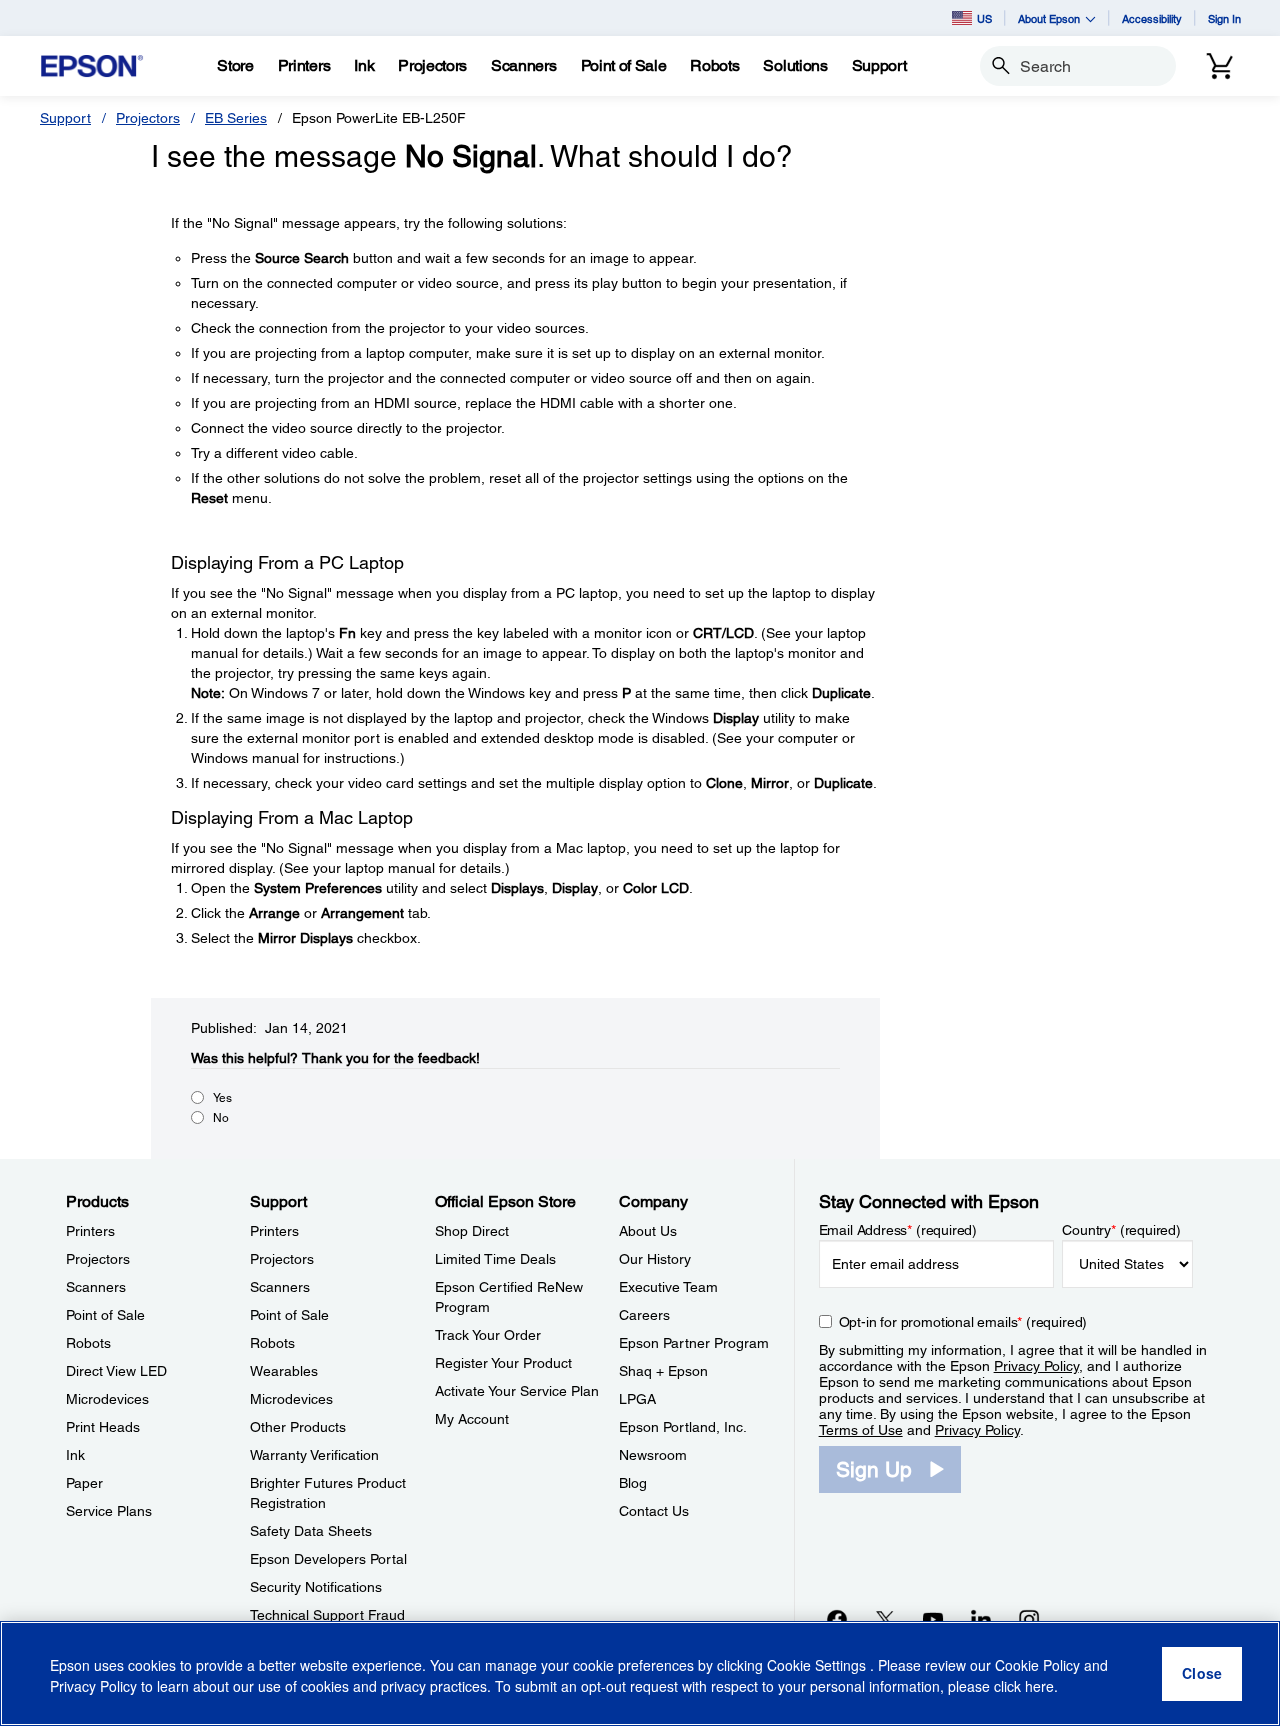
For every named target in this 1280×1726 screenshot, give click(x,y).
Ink (75, 1455)
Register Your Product (503, 1363)
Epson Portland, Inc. (683, 1427)
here (1039, 1687)
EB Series (236, 118)
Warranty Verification (314, 1455)
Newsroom (653, 1455)
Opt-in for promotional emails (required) (963, 1322)
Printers (90, 1231)
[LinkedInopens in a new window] (981, 1619)
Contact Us (654, 1511)
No (221, 1118)
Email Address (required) (898, 1230)
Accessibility (1152, 18)
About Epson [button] (1049, 18)
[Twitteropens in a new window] (885, 1619)
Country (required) (1121, 1230)
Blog (633, 1483)
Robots (88, 1343)
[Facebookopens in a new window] (837, 1619)
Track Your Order (488, 1335)
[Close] (1202, 1674)
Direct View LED (116, 1371)
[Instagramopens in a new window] (1029, 1619)
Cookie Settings (818, 1666)
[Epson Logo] (92, 66)
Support (65, 118)
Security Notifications (316, 1587)
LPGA (637, 1399)
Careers (644, 1315)
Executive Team (668, 1287)
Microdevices (107, 1399)
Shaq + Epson (663, 1371)
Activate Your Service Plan (517, 1391)
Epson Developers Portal (328, 1559)
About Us (648, 1231)
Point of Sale (105, 1315)
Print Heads (103, 1427)
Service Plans (109, 1511)
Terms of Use (861, 1430)
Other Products (298, 1427)
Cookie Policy (1037, 1666)
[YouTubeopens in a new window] (933, 1619)
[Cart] (1220, 66)
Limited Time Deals (495, 1259)
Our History (655, 1259)
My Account (472, 1419)
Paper (84, 1483)
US (984, 18)
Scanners (96, 1287)
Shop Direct (472, 1231)
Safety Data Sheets (311, 1531)
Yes (222, 1098)
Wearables (284, 1371)
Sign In (1224, 18)
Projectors (148, 118)
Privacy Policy (1036, 1366)
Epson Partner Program (694, 1343)
